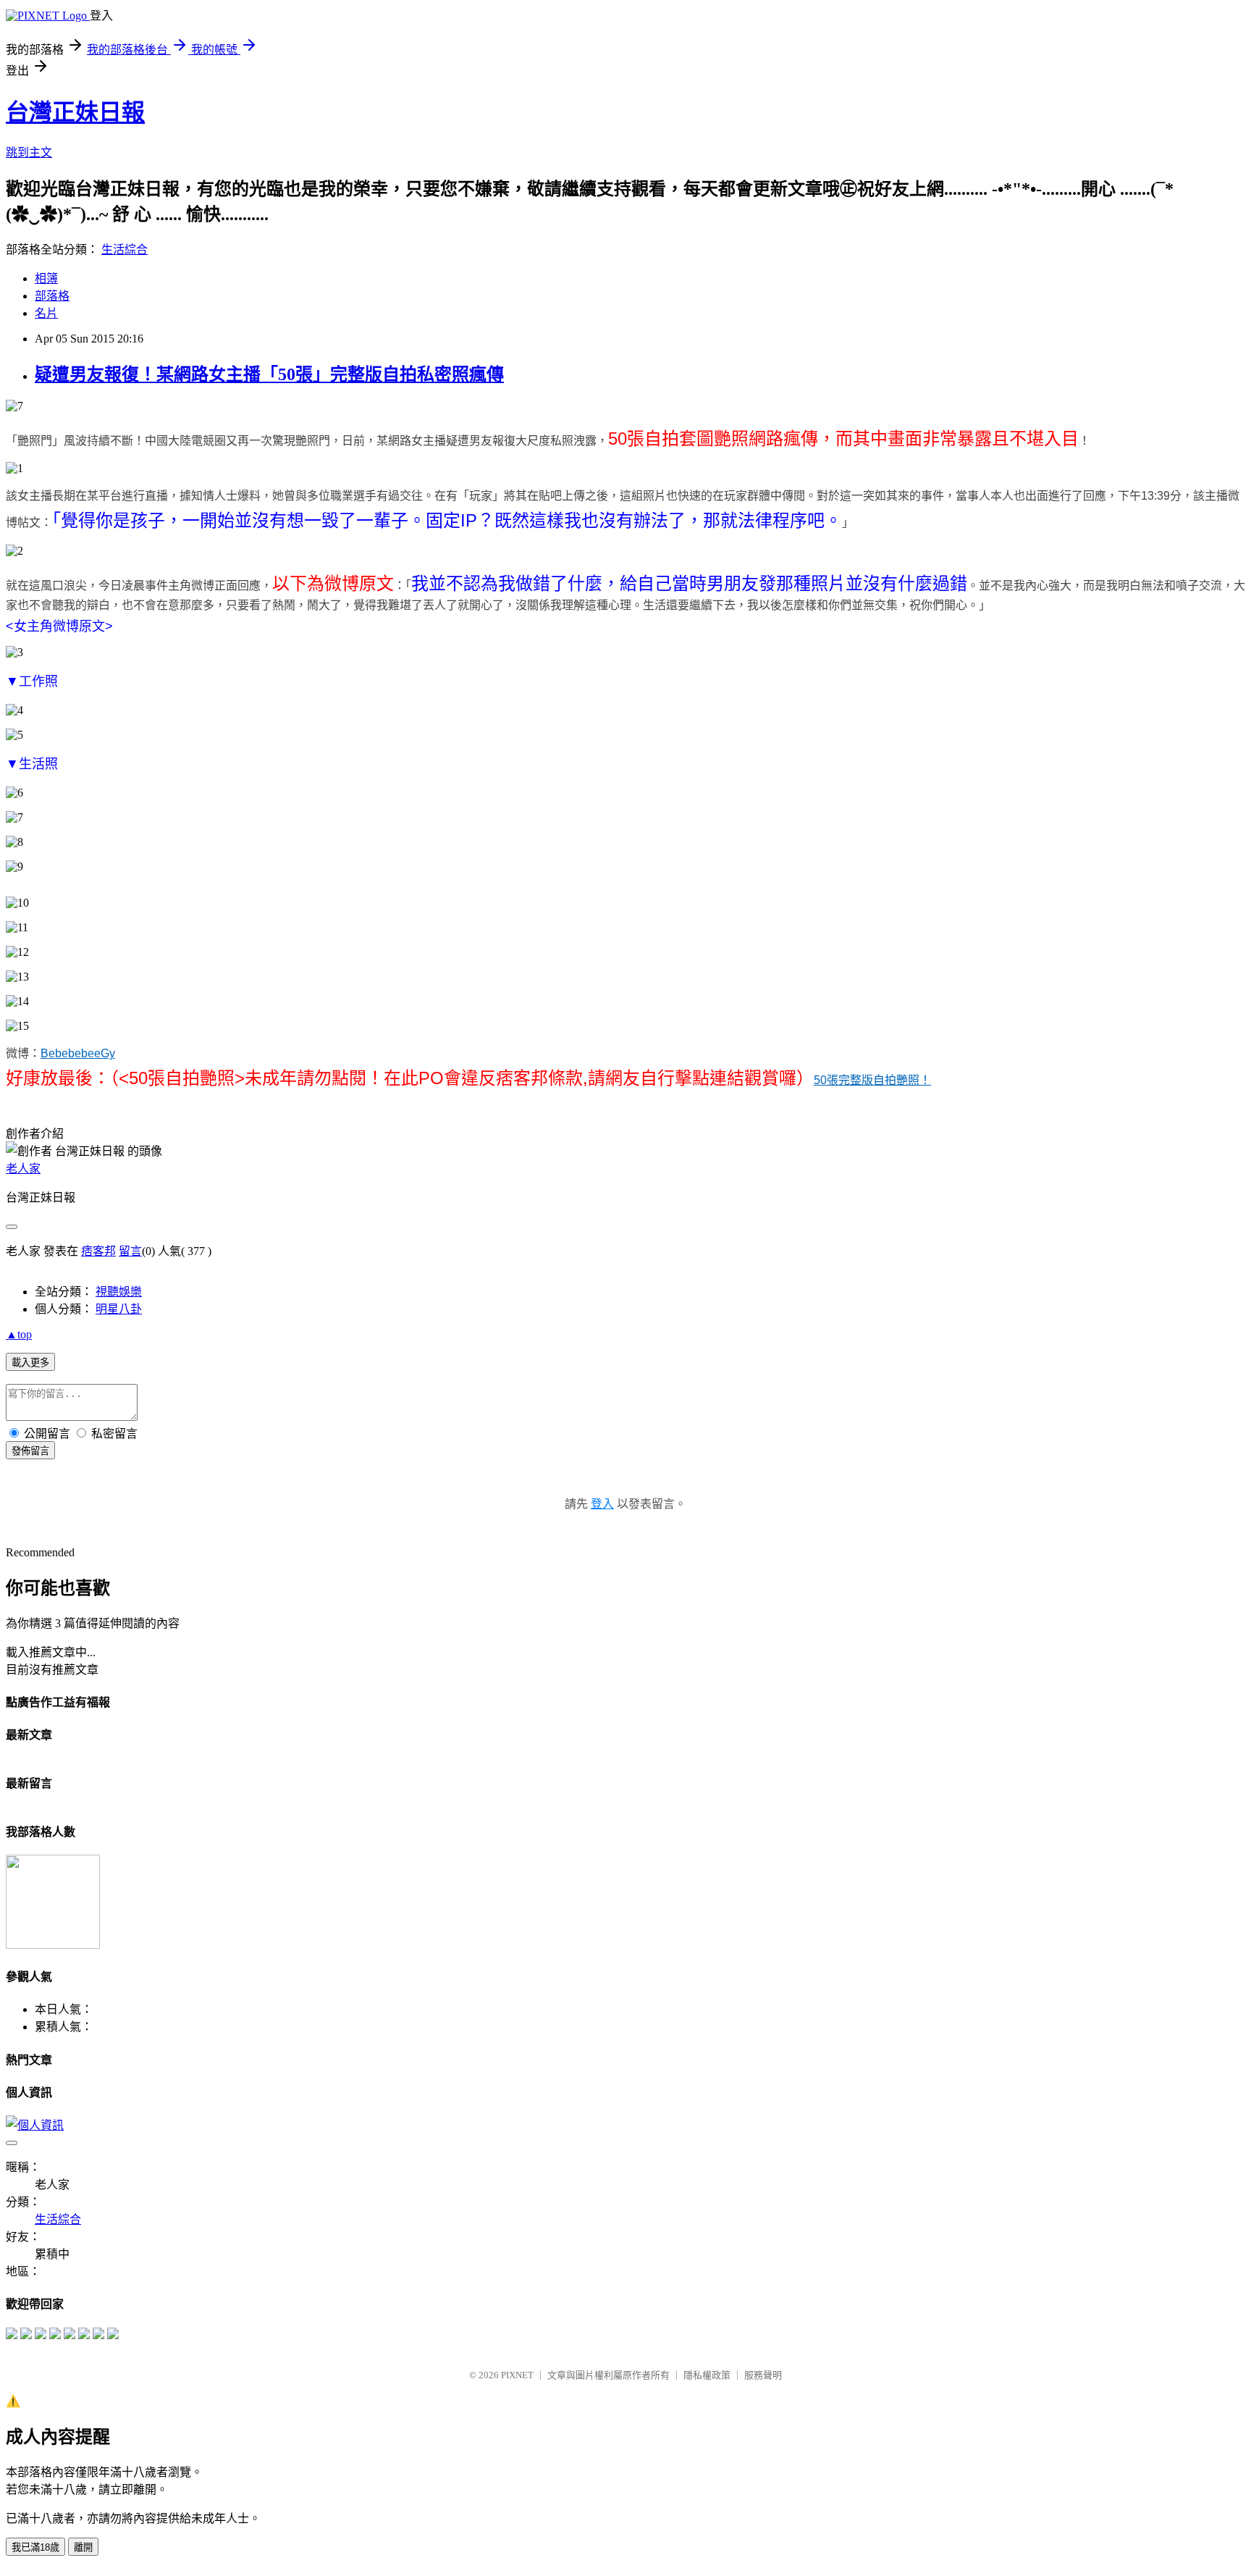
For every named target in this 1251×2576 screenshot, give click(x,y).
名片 (46, 313)
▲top (19, 1334)
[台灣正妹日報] (12, 2335)
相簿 (46, 278)
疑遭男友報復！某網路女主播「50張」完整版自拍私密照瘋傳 (269, 374)
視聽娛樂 (119, 1292)
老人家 (23, 1169)
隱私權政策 (707, 2375)
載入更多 (30, 1363)
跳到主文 (29, 152)
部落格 (52, 296)
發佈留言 (30, 1451)
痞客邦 (98, 1251)
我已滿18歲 (35, 2547)
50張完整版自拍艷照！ (872, 1080)
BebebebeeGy (78, 1053)
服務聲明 (763, 2375)
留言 (130, 1251)
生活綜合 (125, 249)
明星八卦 (119, 1309)
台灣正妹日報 (75, 112)
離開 (83, 2547)
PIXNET (517, 2375)
